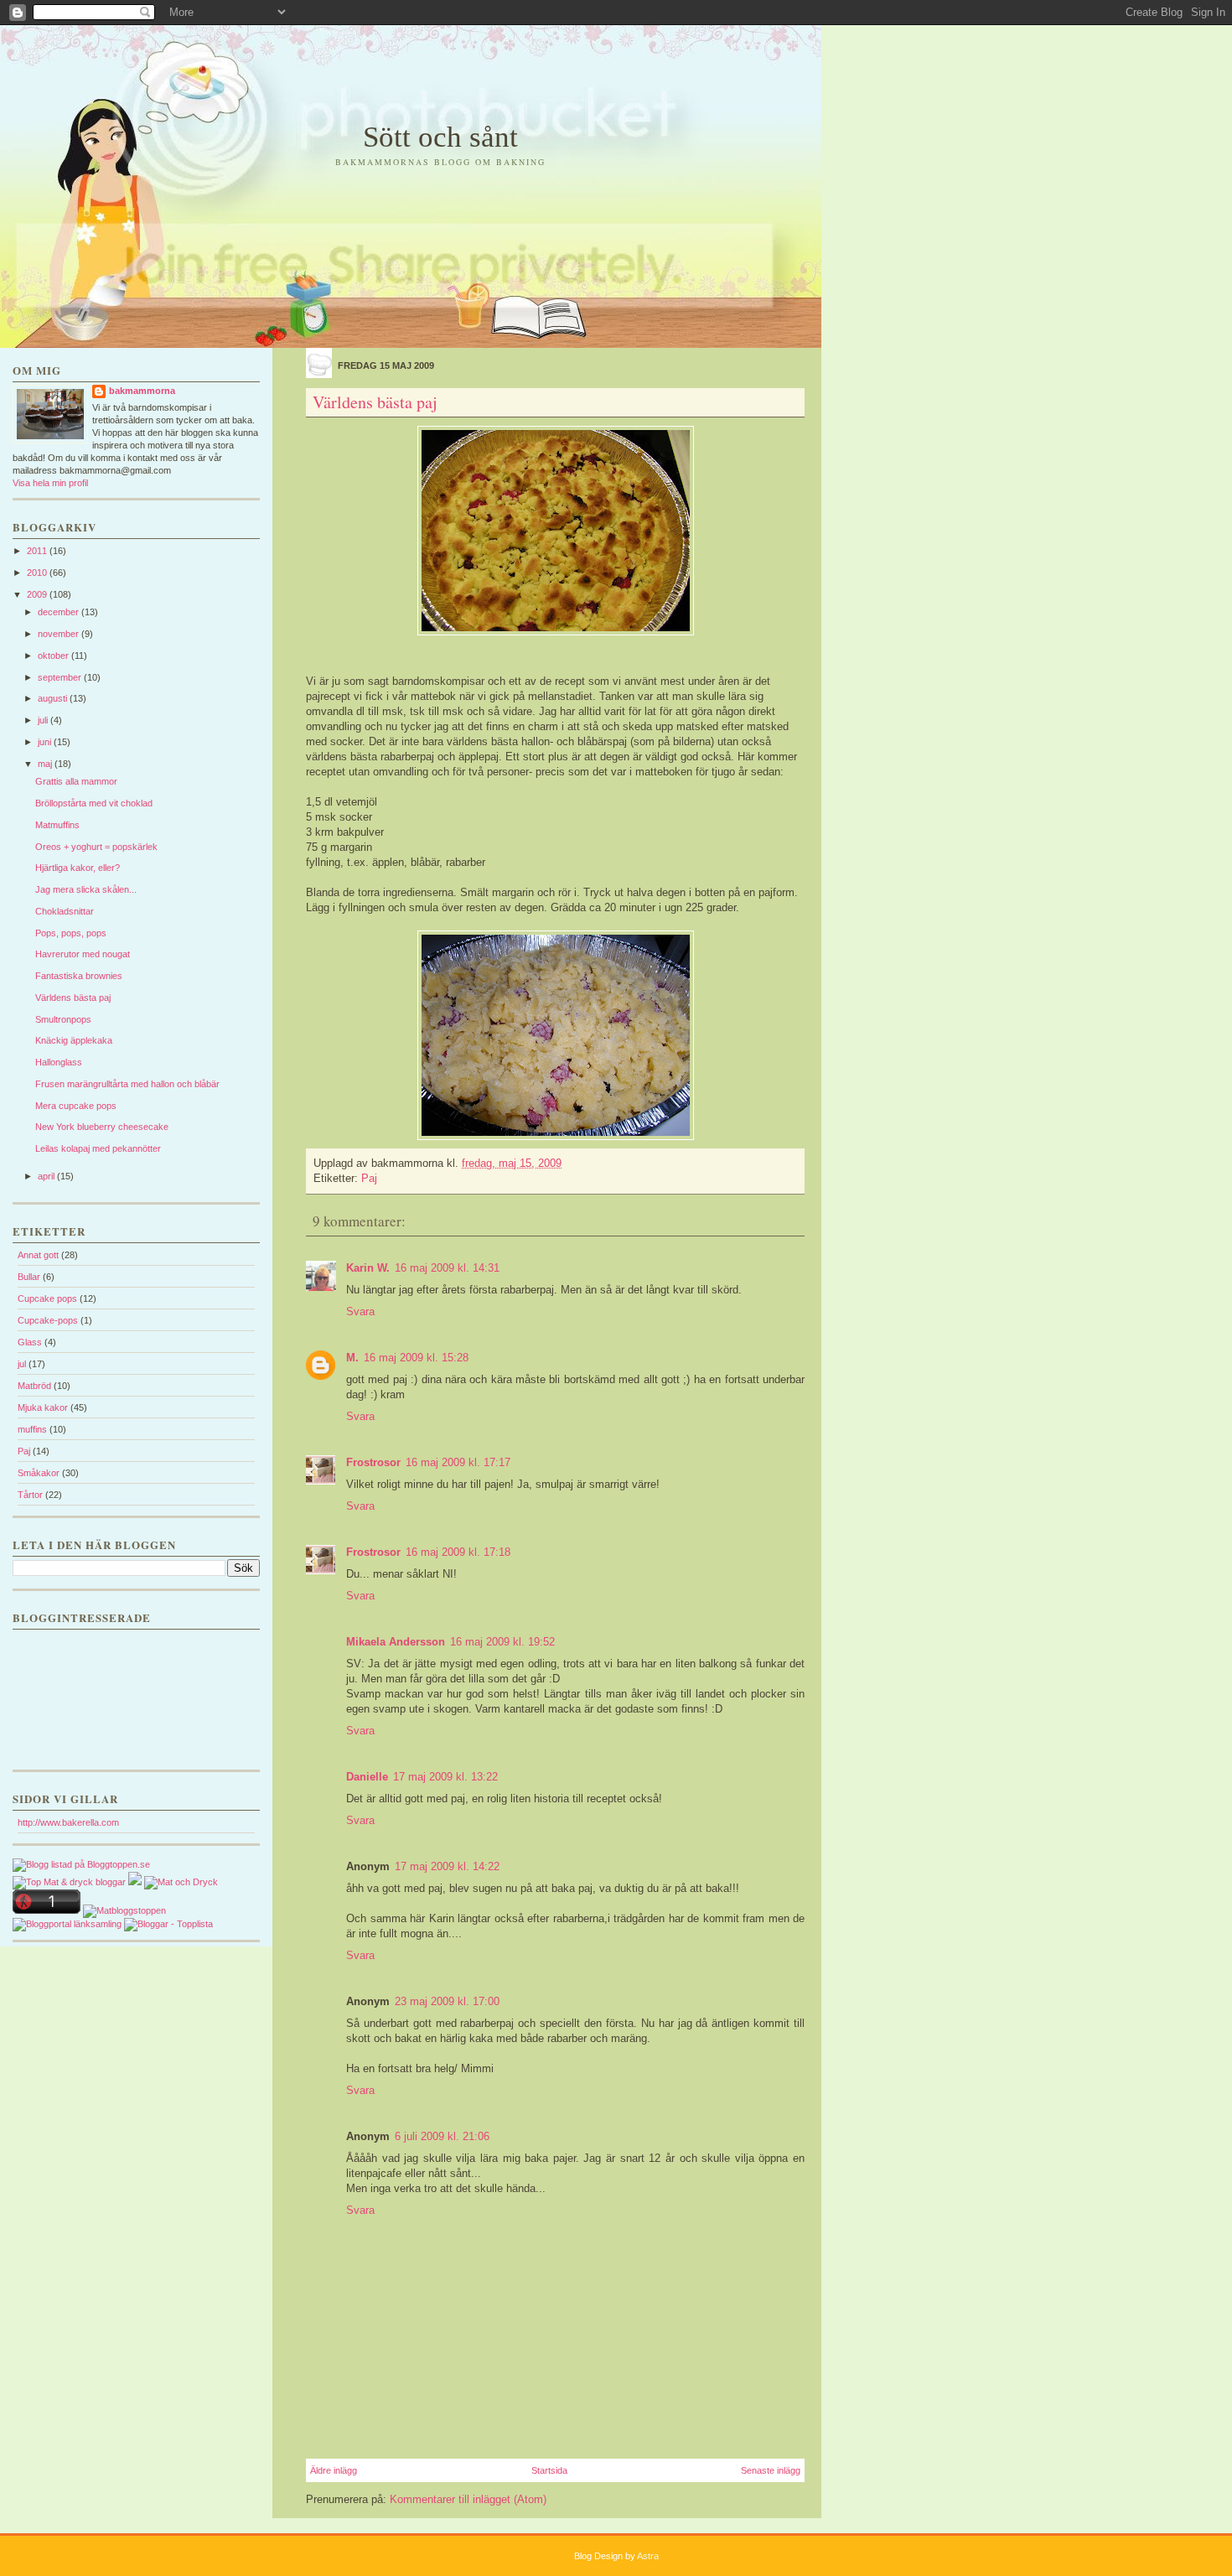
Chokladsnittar (65, 911)
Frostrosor (373, 1462)
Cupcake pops (47, 1298)
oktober (54, 656)
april (47, 1176)
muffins (32, 1429)
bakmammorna (142, 391)
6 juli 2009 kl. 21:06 (442, 2136)
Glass (30, 1342)
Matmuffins (57, 825)
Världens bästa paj (73, 998)
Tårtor (30, 1495)
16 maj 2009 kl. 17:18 (458, 1552)
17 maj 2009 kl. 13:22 (445, 1777)
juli (44, 720)
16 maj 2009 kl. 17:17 (458, 1462)
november (60, 634)
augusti (54, 698)
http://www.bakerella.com (68, 1822)
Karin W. (368, 1268)
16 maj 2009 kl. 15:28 (416, 1358)
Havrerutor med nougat (83, 954)
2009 (38, 594)
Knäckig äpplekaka (74, 1040)
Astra (648, 2556)
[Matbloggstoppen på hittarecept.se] (124, 1910)
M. (352, 1358)
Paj (24, 1451)
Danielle (367, 1777)
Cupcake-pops (48, 1320)
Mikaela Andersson (396, 1642)
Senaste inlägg (771, 2470)
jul (22, 1364)
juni (46, 742)
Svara (360, 1311)
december (60, 612)
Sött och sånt (440, 137)
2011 (38, 551)
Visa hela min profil (50, 483)
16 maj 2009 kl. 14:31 (447, 1268)
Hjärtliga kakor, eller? (78, 868)
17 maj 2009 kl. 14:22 (447, 1866)
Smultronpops (63, 1019)
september (61, 677)
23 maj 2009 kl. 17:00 (447, 2001)
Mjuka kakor (43, 1407)
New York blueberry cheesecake (102, 1127)
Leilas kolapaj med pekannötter (98, 1148)
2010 (38, 573)
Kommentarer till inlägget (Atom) (468, 2499)
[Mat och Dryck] (181, 1882)
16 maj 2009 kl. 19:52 (502, 1642)
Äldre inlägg (334, 2470)
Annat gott (38, 1255)
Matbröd (34, 1386)
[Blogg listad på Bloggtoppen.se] (81, 1864)
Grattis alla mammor (76, 781)
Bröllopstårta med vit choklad (94, 803)
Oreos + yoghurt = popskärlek (96, 847)
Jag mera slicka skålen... (86, 889)
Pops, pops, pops (71, 933)
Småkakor (39, 1473)
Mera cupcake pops (76, 1106)
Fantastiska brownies (79, 976)
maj (46, 764)
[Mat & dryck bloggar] (69, 1882)
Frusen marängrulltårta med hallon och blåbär (127, 1084)
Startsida (549, 2470)
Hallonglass (59, 1062)
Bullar (29, 1277)
